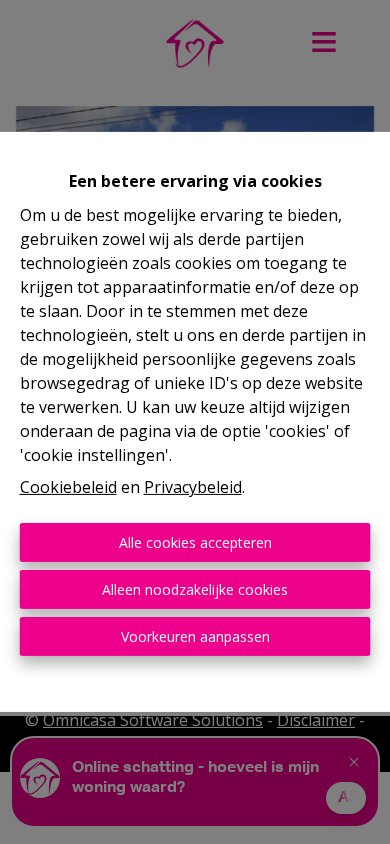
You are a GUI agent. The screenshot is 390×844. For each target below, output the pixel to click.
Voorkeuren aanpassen (195, 636)
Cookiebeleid (68, 487)
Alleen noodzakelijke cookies (195, 589)
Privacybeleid (193, 487)
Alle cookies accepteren (195, 542)
